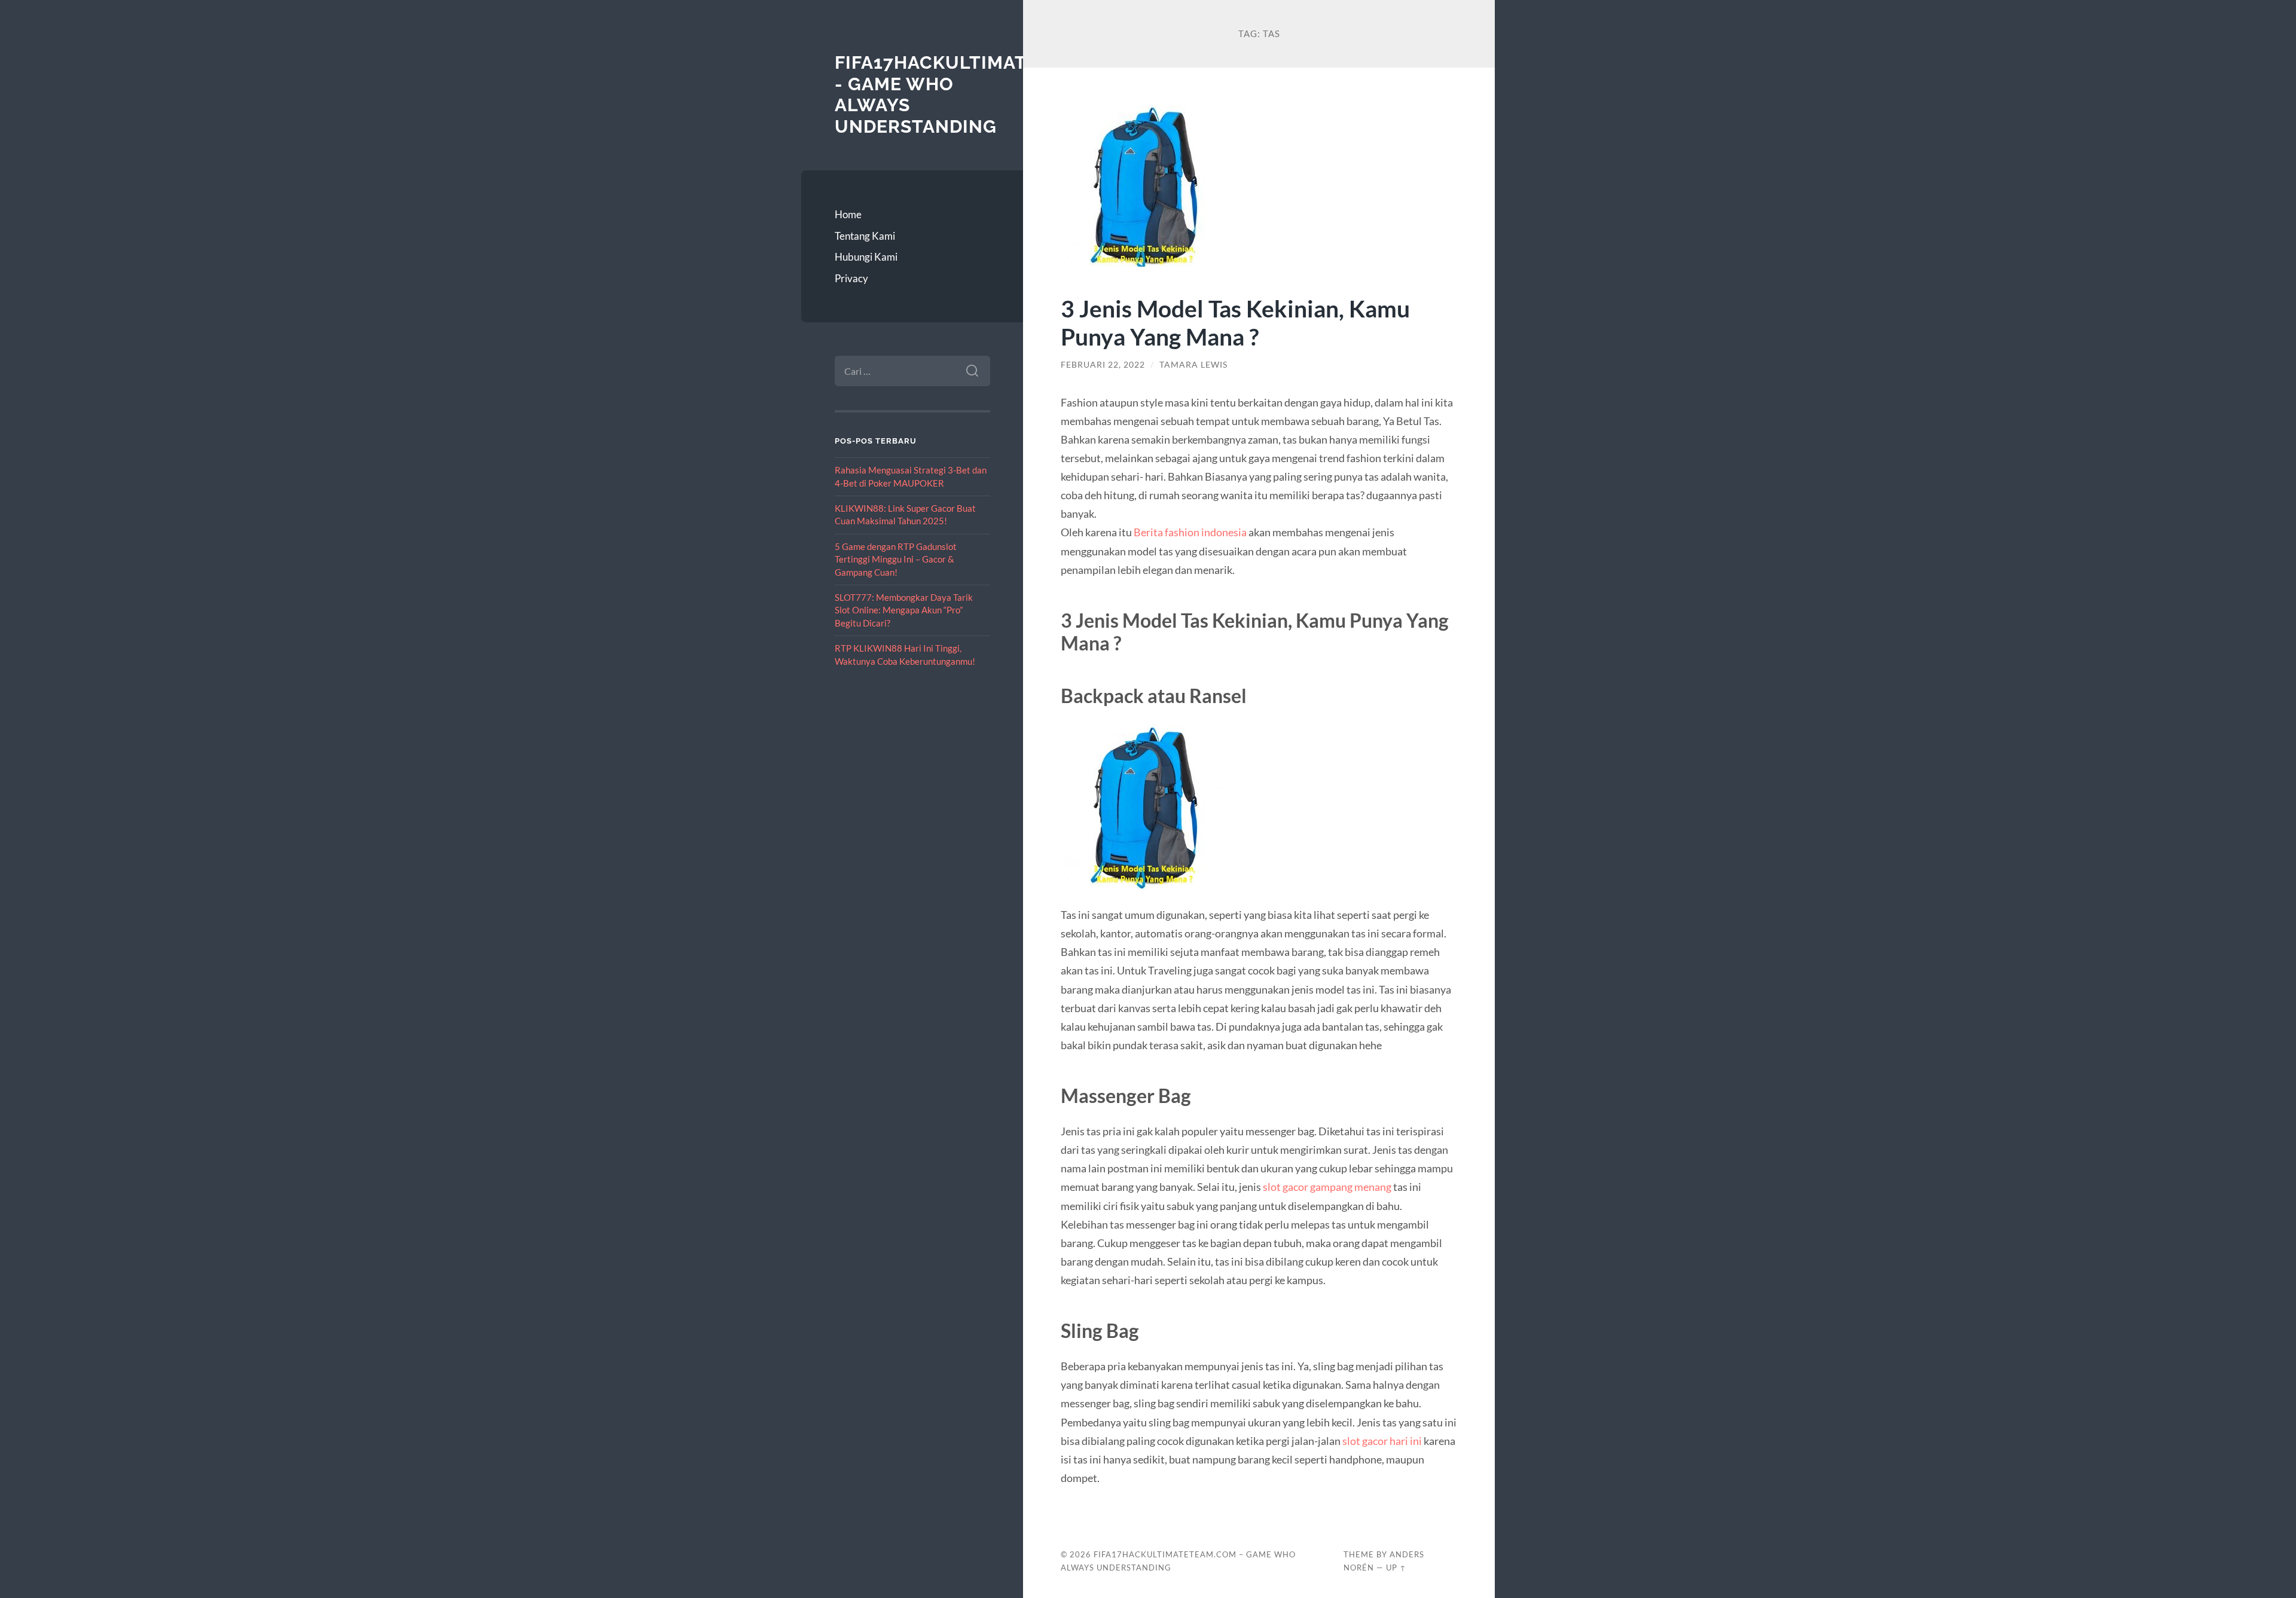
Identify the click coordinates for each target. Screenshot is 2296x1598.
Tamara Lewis (1193, 365)
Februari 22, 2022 (1103, 365)
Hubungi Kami (866, 257)
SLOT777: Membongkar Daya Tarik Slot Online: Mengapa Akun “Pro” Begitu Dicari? (904, 610)
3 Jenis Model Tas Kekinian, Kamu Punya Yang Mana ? (1235, 322)
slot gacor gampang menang (1327, 1187)
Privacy (851, 278)
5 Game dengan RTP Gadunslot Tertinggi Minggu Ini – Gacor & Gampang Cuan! (896, 559)
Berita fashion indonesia (1190, 532)
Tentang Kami (865, 236)
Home (848, 214)
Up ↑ (1396, 1568)
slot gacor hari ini (1382, 1441)
